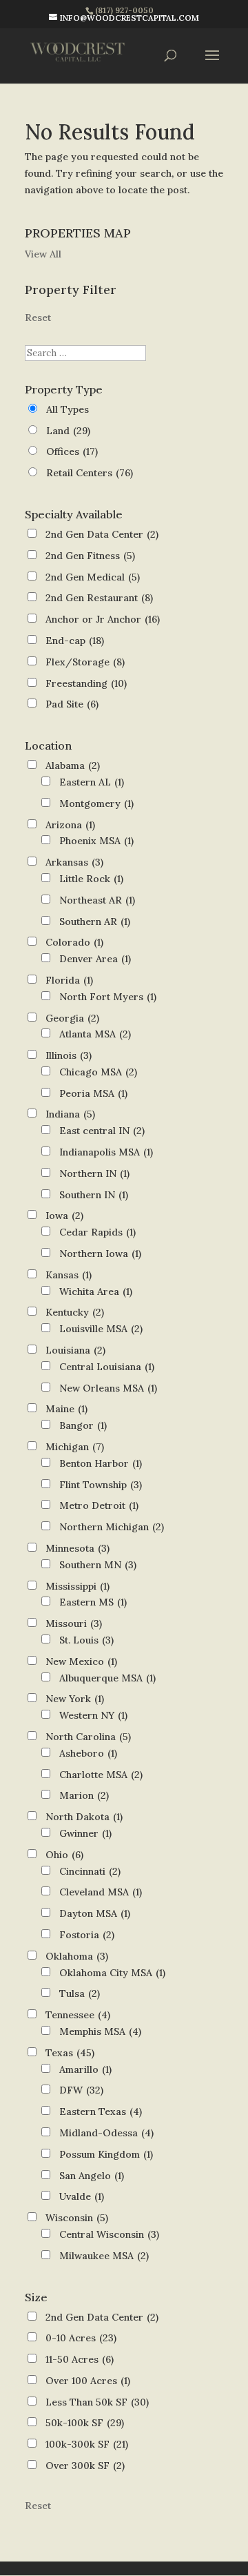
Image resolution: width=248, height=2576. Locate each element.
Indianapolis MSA (106, 1152)
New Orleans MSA (108, 1388)
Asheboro (88, 1753)
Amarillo (85, 2069)
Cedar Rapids (97, 1232)
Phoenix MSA (96, 841)
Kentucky (75, 1312)
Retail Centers (90, 473)
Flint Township (101, 1485)
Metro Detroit (99, 1505)
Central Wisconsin (109, 2234)
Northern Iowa (100, 1253)
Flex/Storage (85, 662)
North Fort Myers (108, 997)
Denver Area (95, 959)
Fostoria (87, 1935)
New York (75, 1699)
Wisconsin (77, 2218)
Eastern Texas (101, 2111)
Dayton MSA (95, 1913)
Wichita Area (96, 1291)
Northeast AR (97, 900)
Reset (38, 318)
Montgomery (96, 803)
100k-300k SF (87, 2444)
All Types (68, 409)
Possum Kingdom (106, 2154)
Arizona (70, 825)
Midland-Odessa (106, 2133)
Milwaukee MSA (104, 2256)
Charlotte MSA (101, 1775)
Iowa (64, 1216)
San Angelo (92, 2176)
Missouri (74, 1623)
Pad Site (72, 704)
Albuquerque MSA (107, 1678)
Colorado (74, 942)
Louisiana (75, 1350)
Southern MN (98, 1565)
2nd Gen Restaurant (99, 598)
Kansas (69, 1275)
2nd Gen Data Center (102, 534)
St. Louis (86, 1640)
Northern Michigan (112, 1527)
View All (43, 254)
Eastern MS (93, 1602)
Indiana (70, 1114)
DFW (81, 2090)
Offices (72, 451)
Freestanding (86, 683)
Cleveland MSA (101, 1892)
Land (68, 431)
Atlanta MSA (95, 1034)
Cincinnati (90, 1871)
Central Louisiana (107, 1367)
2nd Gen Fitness (90, 556)
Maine (66, 1409)
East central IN (102, 1131)
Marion (84, 1795)
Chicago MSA (98, 1072)
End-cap (75, 641)
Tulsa (80, 1993)
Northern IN (94, 1173)
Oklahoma (77, 1956)
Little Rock (91, 879)
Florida (69, 980)
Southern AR (95, 921)
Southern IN (94, 1195)
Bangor (83, 1425)
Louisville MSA (101, 1329)
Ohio (64, 1855)
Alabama (73, 765)
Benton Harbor (101, 1463)
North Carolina (88, 1737)
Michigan (75, 1447)
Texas (70, 2053)
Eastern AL (92, 782)
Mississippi (77, 1586)
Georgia (72, 1018)
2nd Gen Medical (93, 577)
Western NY (93, 1715)
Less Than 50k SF (97, 2402)
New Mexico (81, 1661)
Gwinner (85, 1833)
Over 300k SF (85, 2466)
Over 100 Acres (88, 2381)
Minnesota (77, 1548)
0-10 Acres (81, 2338)
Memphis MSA (100, 2031)
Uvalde (82, 2196)
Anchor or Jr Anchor (103, 619)
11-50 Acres (80, 2359)
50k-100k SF (85, 2423)
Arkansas (74, 862)
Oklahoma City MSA (112, 1973)
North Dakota (84, 1817)
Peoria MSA (93, 1093)
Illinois (69, 1055)
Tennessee (78, 2015)
